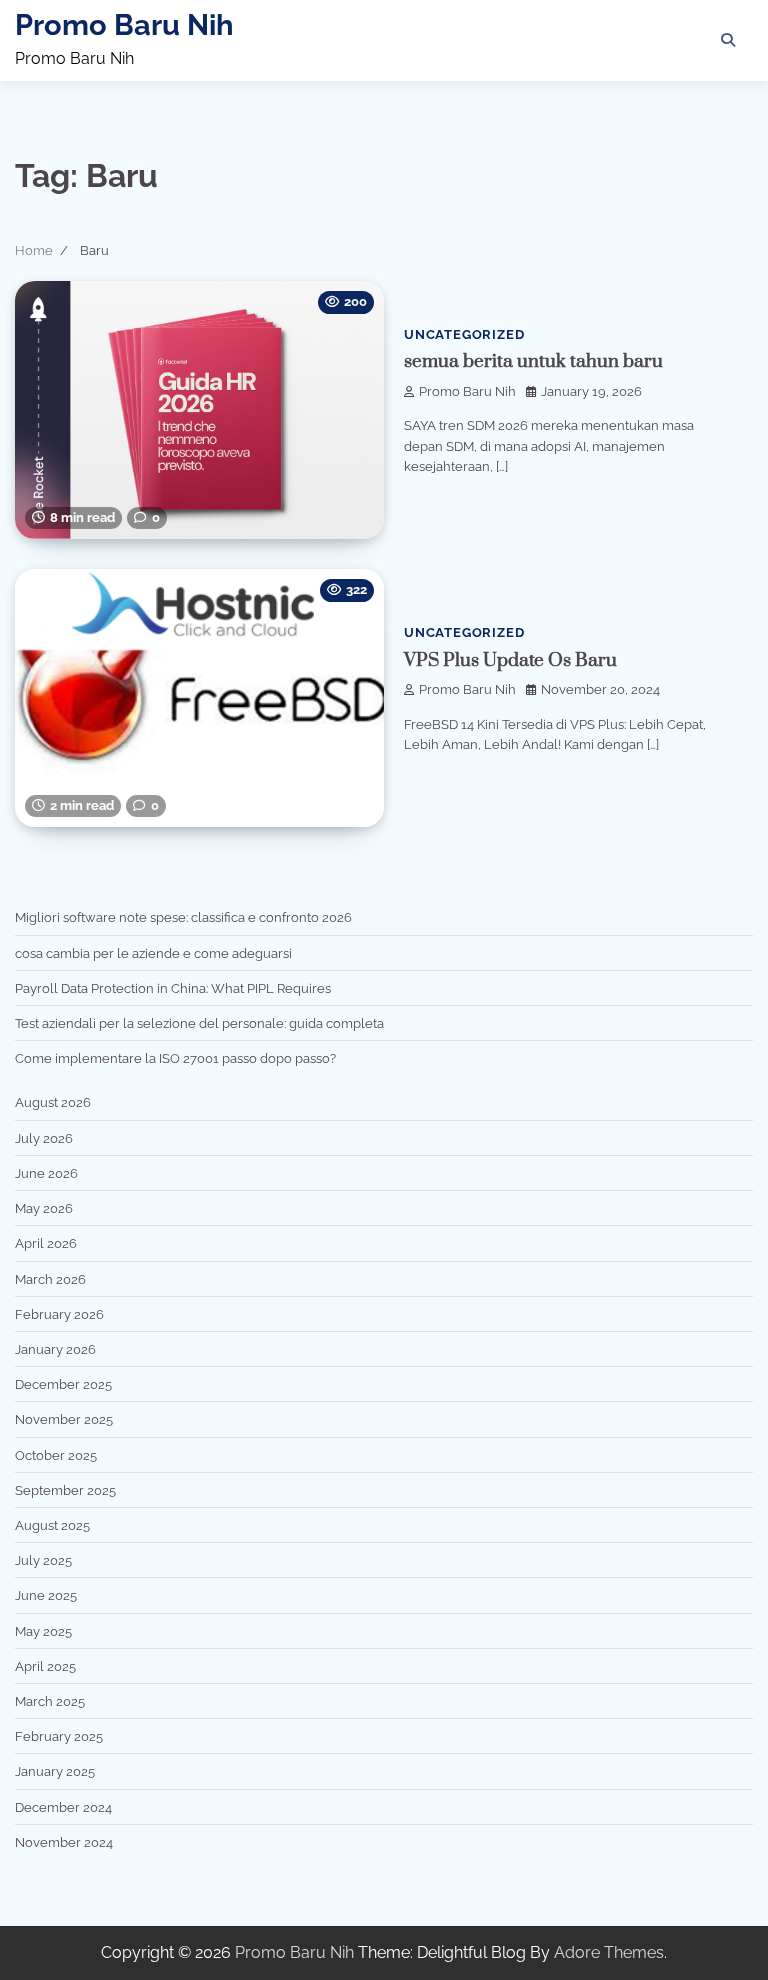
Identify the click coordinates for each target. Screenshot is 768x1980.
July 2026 (44, 1138)
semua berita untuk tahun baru (533, 361)
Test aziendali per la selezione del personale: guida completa (199, 1023)
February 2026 (59, 1314)
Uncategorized (464, 334)
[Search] (728, 40)
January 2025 (55, 1771)
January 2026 (55, 1349)
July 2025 (43, 1560)
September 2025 (65, 1490)
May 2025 (43, 1631)
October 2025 (56, 1455)
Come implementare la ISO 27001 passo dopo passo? (175, 1058)
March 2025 (50, 1701)
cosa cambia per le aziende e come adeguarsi (153, 953)
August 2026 (53, 1102)
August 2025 (52, 1525)
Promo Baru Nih (124, 25)
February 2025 (59, 1736)
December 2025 (63, 1384)
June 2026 (46, 1173)
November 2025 (64, 1419)
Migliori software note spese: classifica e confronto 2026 (183, 917)
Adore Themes (609, 1952)
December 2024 (63, 1807)
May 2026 (44, 1208)
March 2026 (50, 1279)
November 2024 (64, 1842)
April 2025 (45, 1666)
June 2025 (46, 1595)
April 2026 (46, 1243)
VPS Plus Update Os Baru (510, 660)
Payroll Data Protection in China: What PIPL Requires (173, 988)
